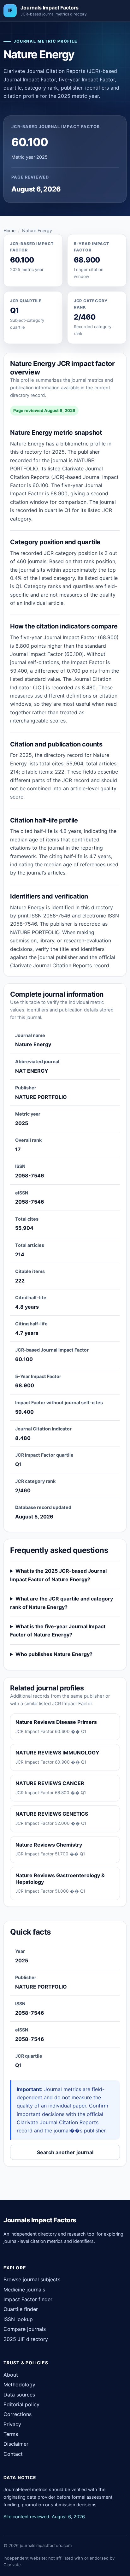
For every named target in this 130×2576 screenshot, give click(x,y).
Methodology (19, 2384)
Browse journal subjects (32, 2279)
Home (9, 230)
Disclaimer (16, 2444)
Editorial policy (21, 2404)
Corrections (18, 2414)
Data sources (19, 2395)
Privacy (12, 2424)
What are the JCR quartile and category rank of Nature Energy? (62, 1603)
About (11, 2375)
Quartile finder (21, 2309)
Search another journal (65, 2152)
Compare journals (25, 2329)
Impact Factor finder (28, 2299)
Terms (11, 2434)
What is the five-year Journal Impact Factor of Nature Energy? (58, 1630)
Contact (13, 2454)
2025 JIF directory (26, 2339)
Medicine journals (24, 2290)
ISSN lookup (18, 2319)
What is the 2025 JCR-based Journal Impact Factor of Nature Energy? (58, 1575)
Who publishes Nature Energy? (54, 1654)
